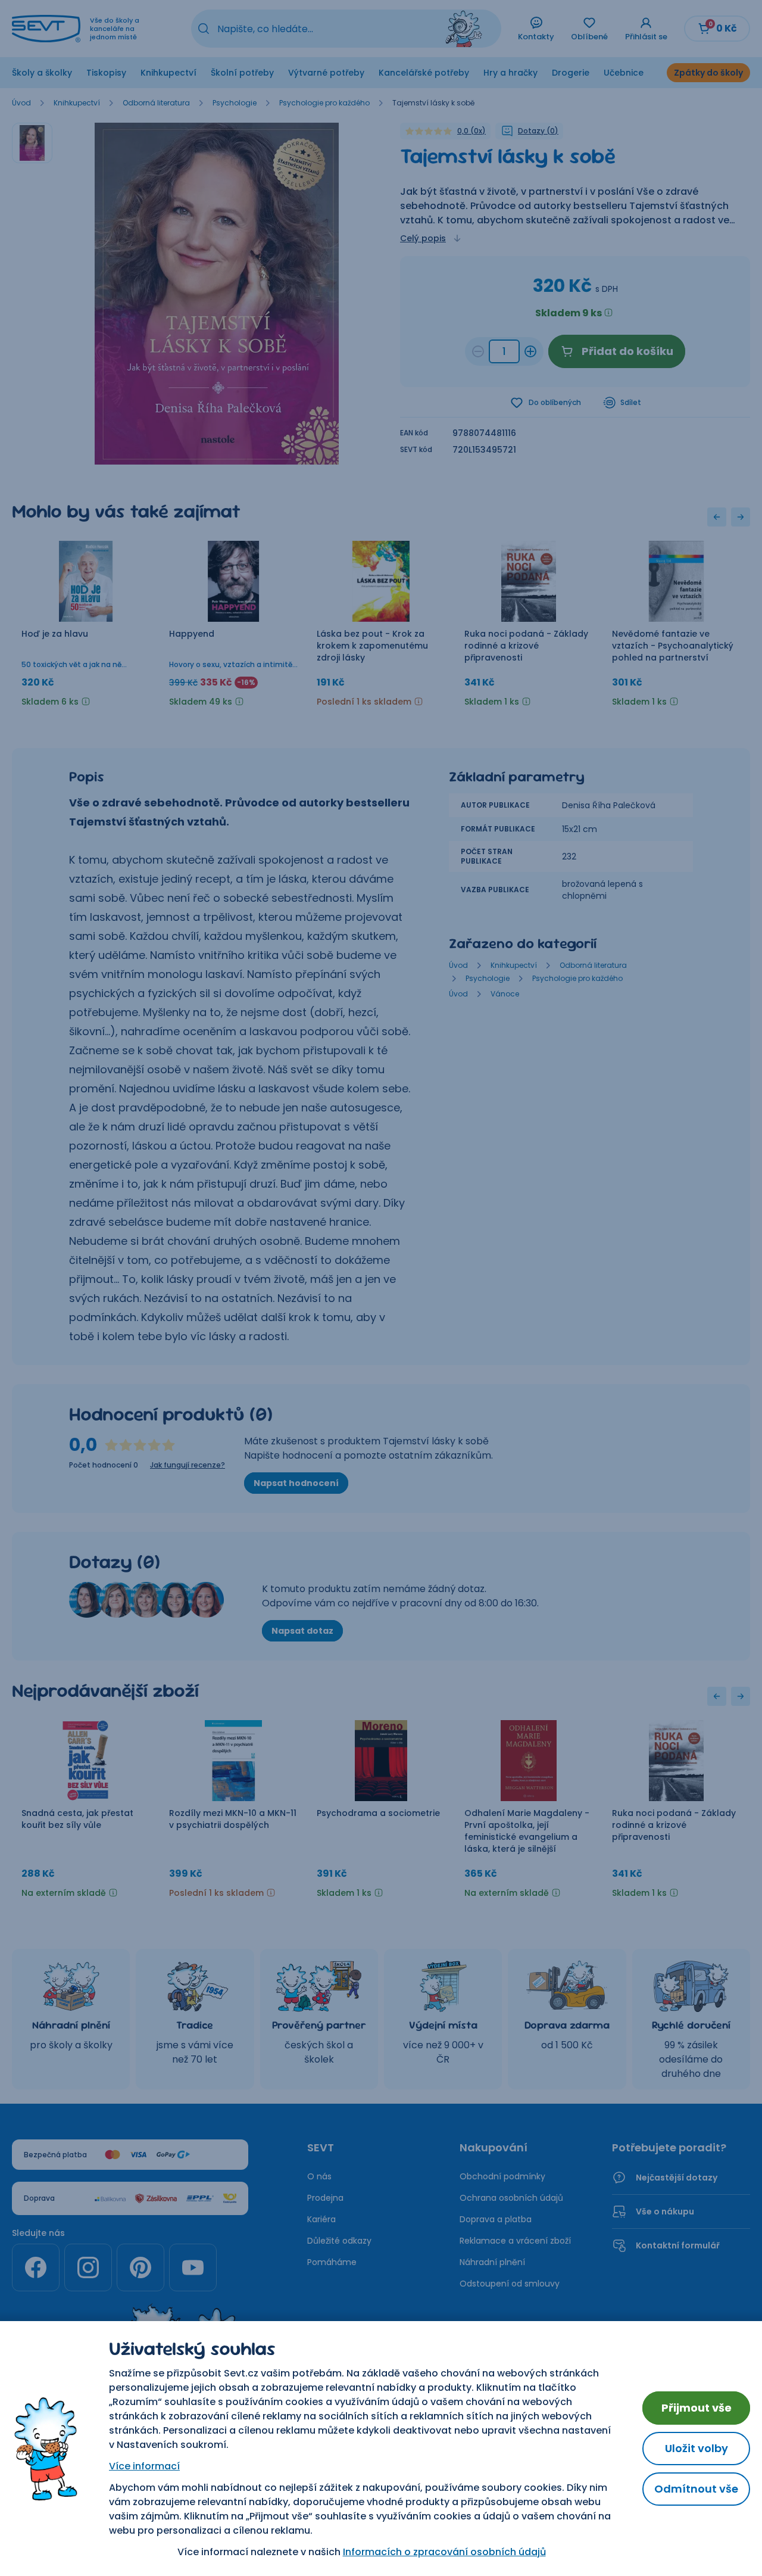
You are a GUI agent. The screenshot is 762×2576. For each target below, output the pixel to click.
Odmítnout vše (696, 2489)
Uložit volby (697, 2448)
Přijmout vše (697, 2408)
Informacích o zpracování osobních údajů (444, 2552)
